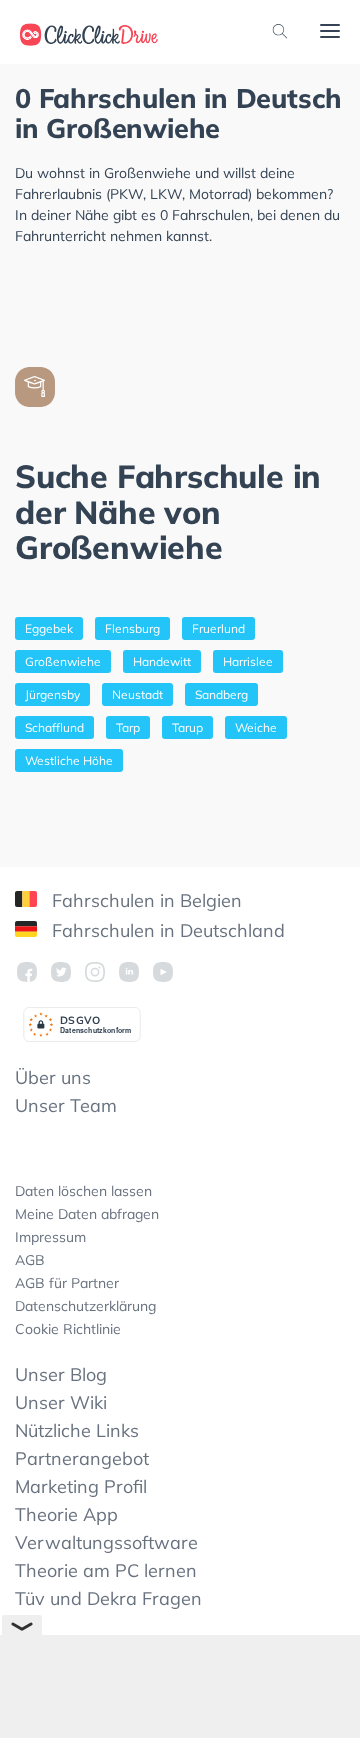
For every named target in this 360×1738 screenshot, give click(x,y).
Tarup (187, 727)
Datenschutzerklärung (85, 1306)
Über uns (53, 1077)
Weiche (256, 727)
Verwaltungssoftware (106, 1542)
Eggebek (49, 628)
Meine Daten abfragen (87, 1214)
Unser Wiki (61, 1402)
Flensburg (132, 628)
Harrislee (248, 661)
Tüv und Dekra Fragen (108, 1598)
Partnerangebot (82, 1458)
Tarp (128, 727)
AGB (30, 1260)
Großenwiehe (63, 661)
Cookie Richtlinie (68, 1329)
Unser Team (66, 1105)
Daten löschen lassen (83, 1191)
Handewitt (162, 661)
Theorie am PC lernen (106, 1570)
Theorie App (66, 1514)
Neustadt (137, 694)
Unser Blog (61, 1374)
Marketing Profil (81, 1486)
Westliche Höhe (69, 760)
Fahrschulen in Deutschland (166, 930)
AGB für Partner (67, 1283)
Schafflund (54, 727)
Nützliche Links (77, 1430)
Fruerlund (218, 628)
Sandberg (221, 694)
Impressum (50, 1237)
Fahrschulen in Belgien (144, 900)
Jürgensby (52, 694)
